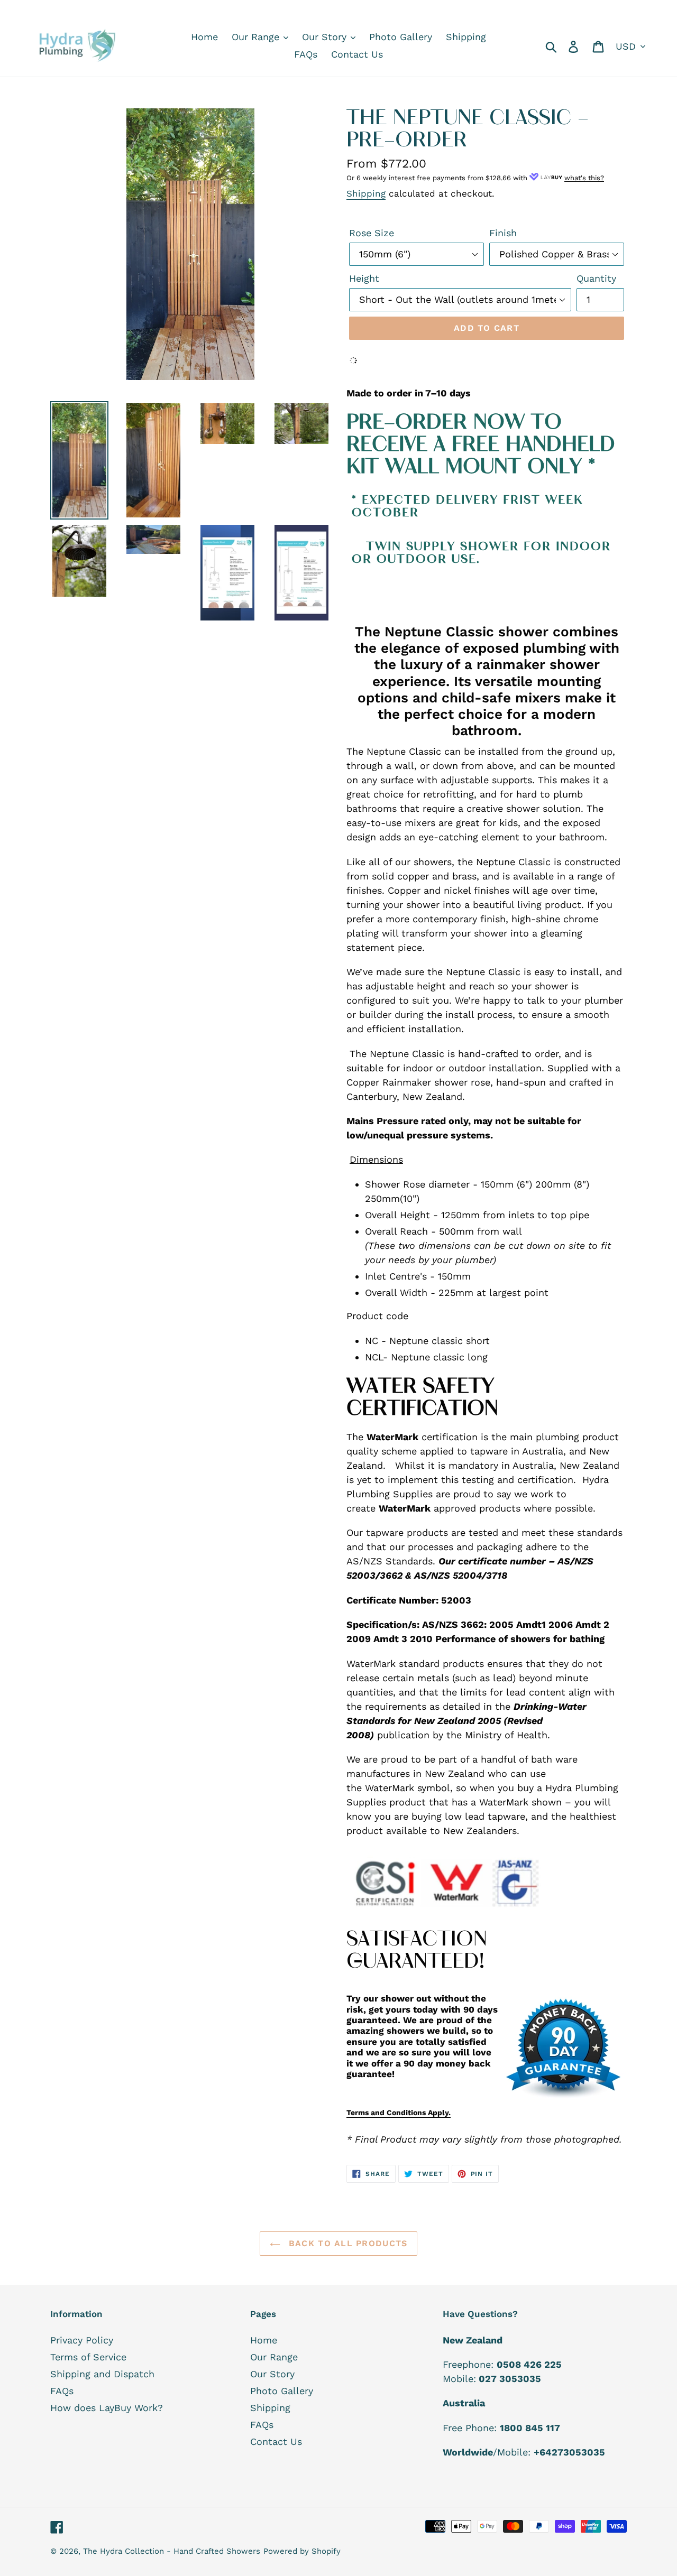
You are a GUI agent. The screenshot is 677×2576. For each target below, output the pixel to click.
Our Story (272, 2374)
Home (264, 2340)
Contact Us (276, 2441)
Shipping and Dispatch (102, 2374)
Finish (503, 233)
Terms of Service (88, 2357)
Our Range (274, 2357)
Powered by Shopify (302, 2551)
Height (364, 278)
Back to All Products (347, 2243)
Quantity (596, 278)
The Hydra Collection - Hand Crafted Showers (172, 2551)
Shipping (366, 193)
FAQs (62, 2391)
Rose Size (372, 233)
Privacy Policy (82, 2340)
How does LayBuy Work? (107, 2408)
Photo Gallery (282, 2391)
